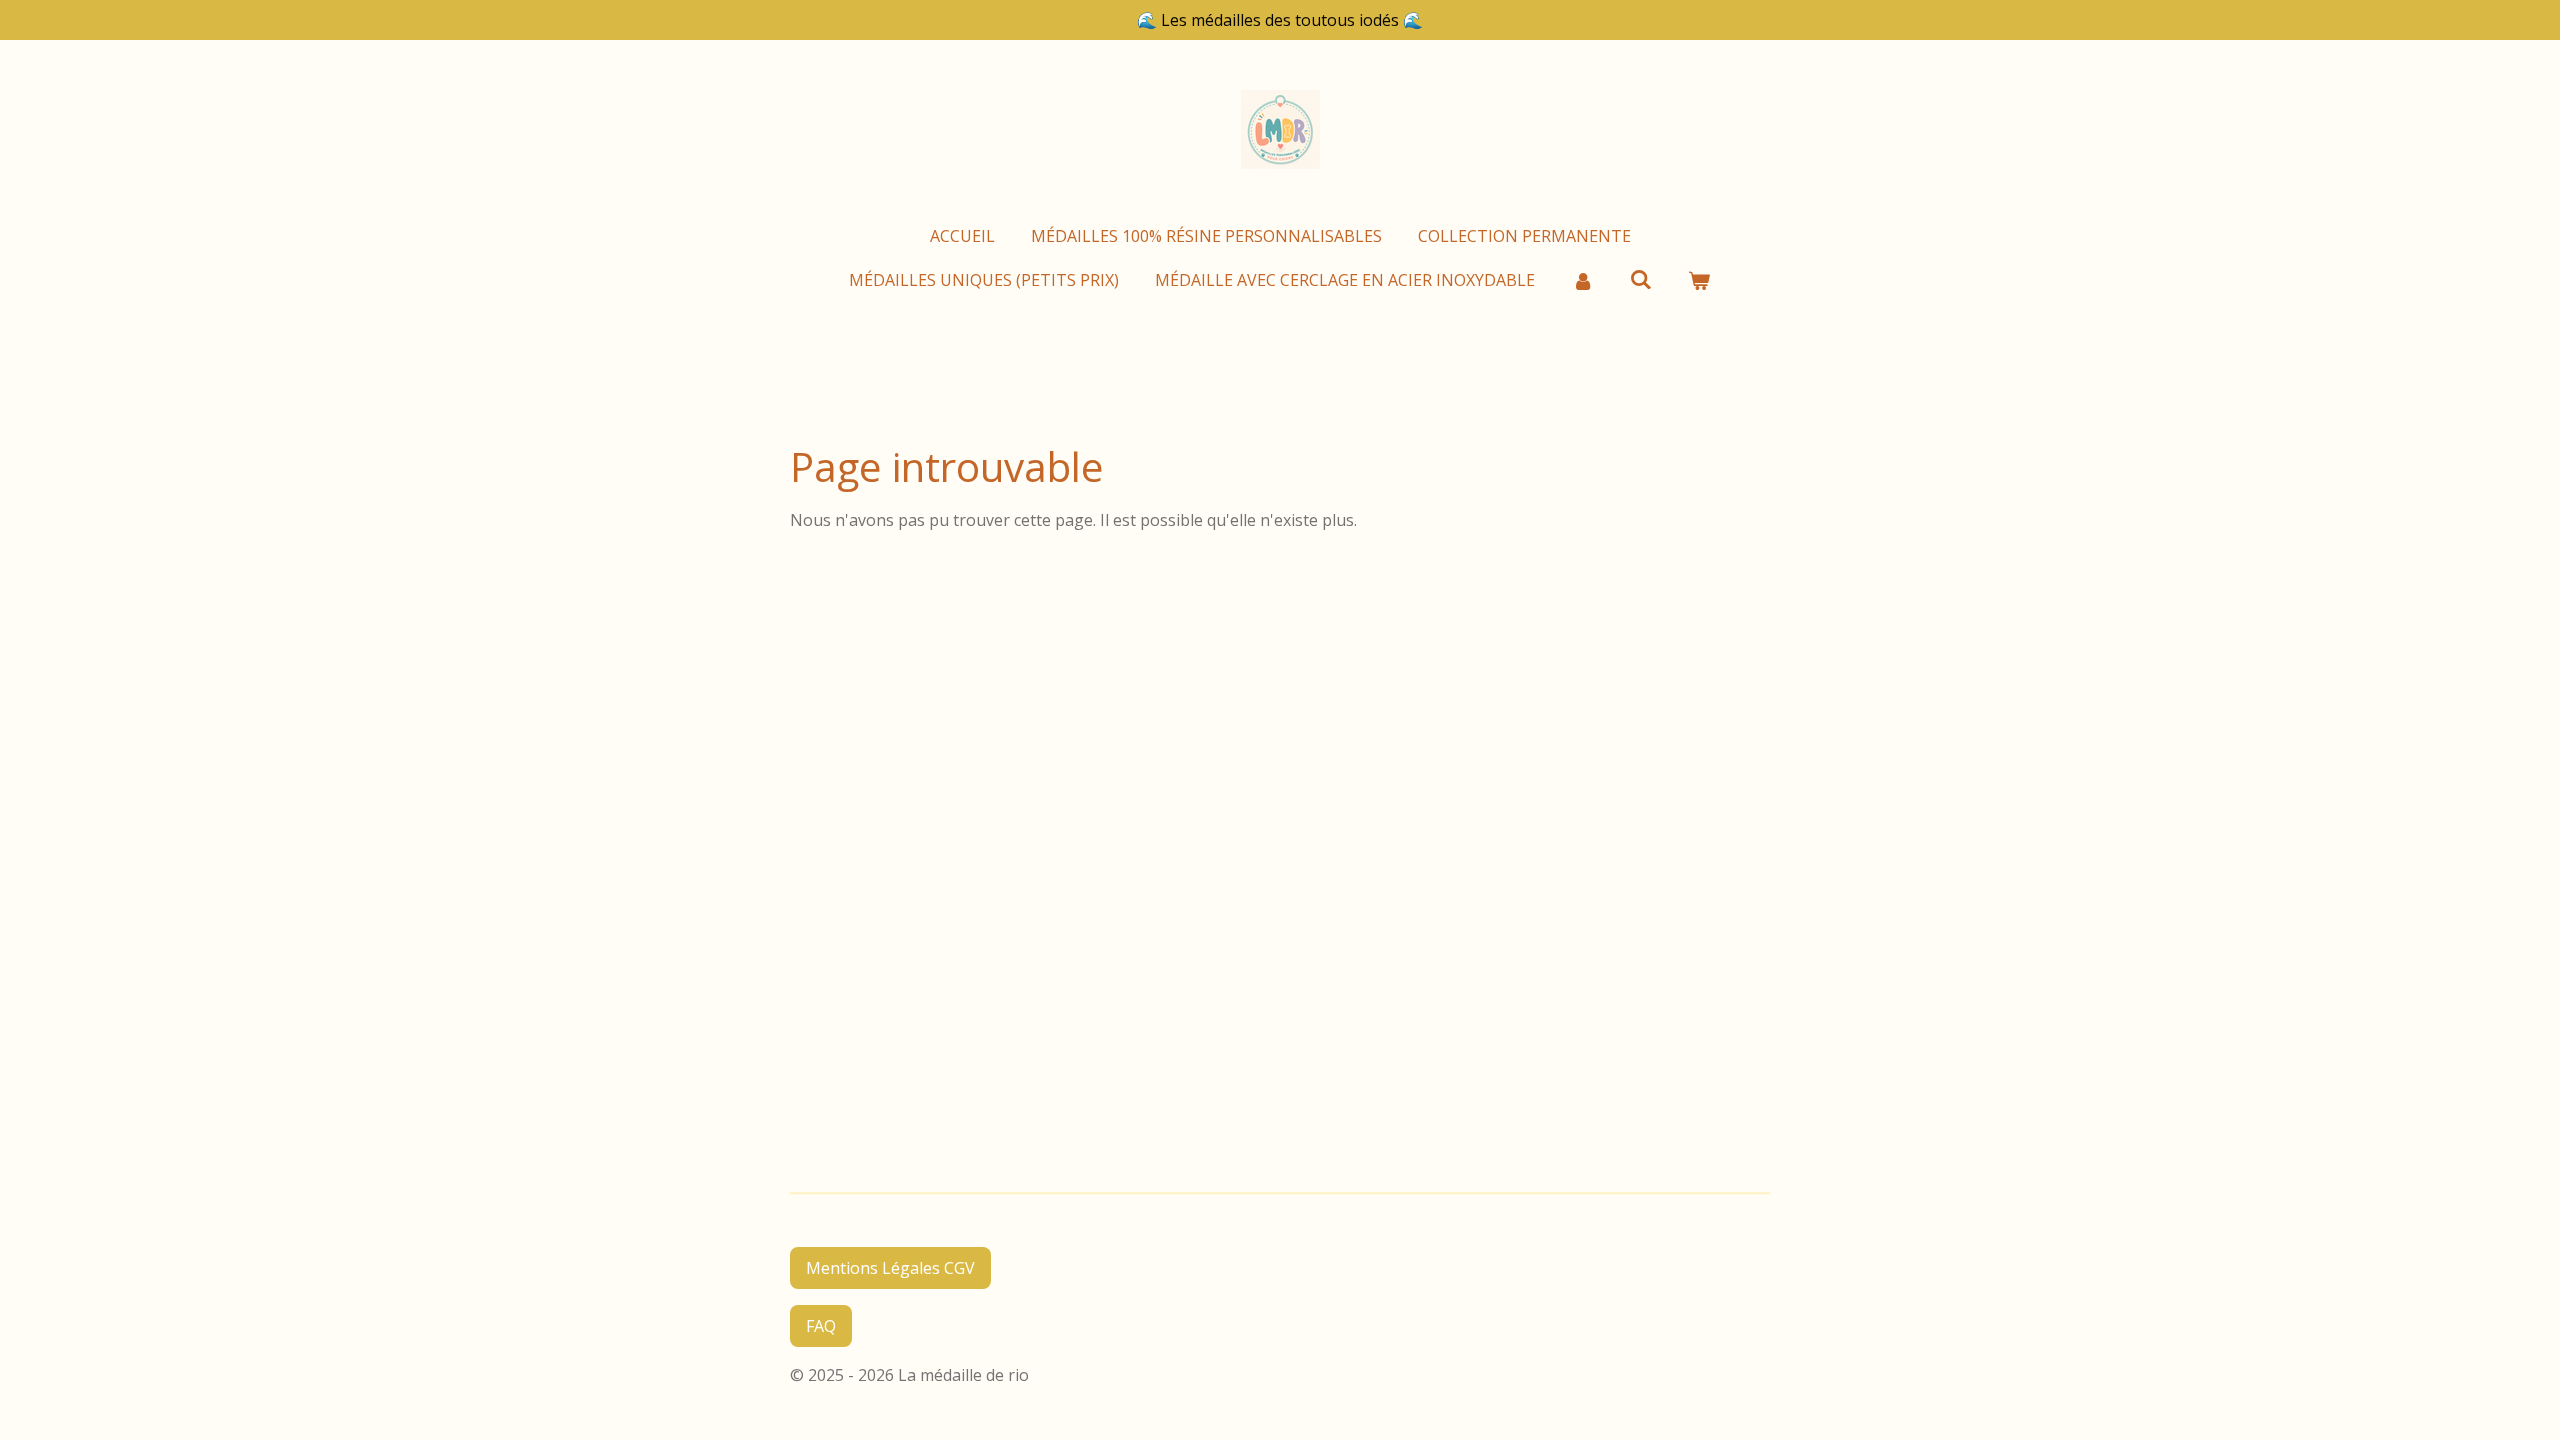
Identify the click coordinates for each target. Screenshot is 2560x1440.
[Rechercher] (1641, 279)
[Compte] (1582, 280)
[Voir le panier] (1699, 280)
